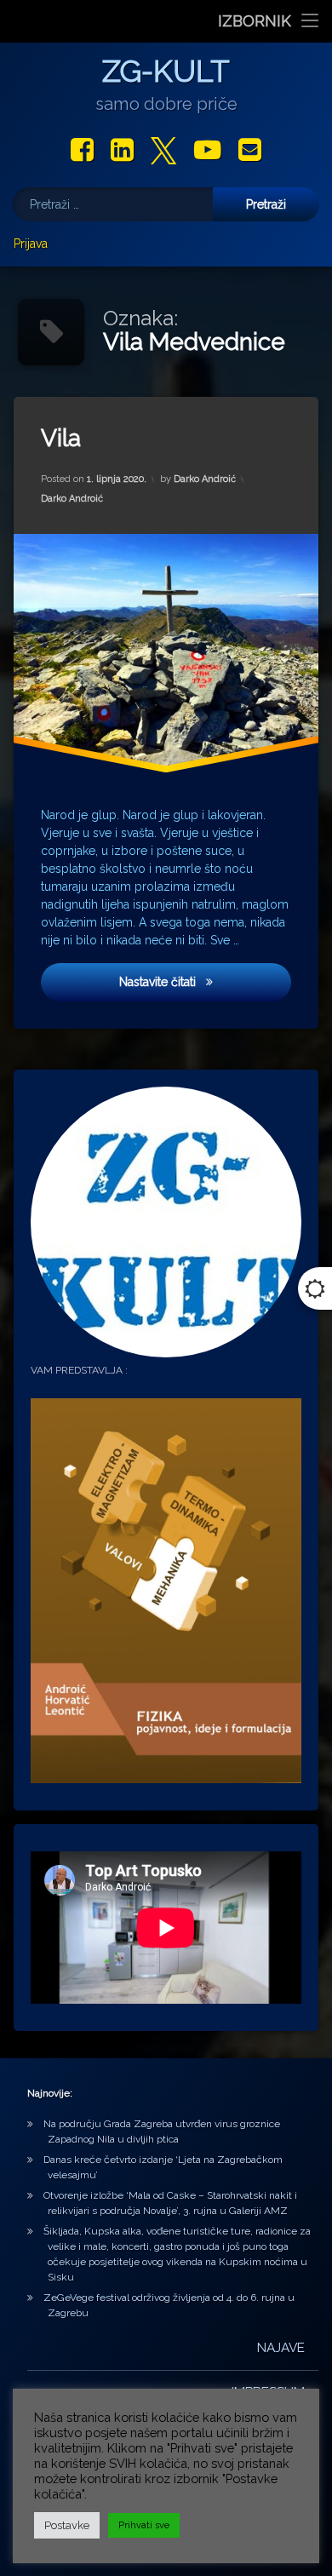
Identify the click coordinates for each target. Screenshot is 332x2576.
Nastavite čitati (169, 981)
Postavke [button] (67, 2525)
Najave (281, 2348)
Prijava (31, 244)
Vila (61, 438)
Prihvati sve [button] (144, 2525)
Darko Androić (205, 479)
